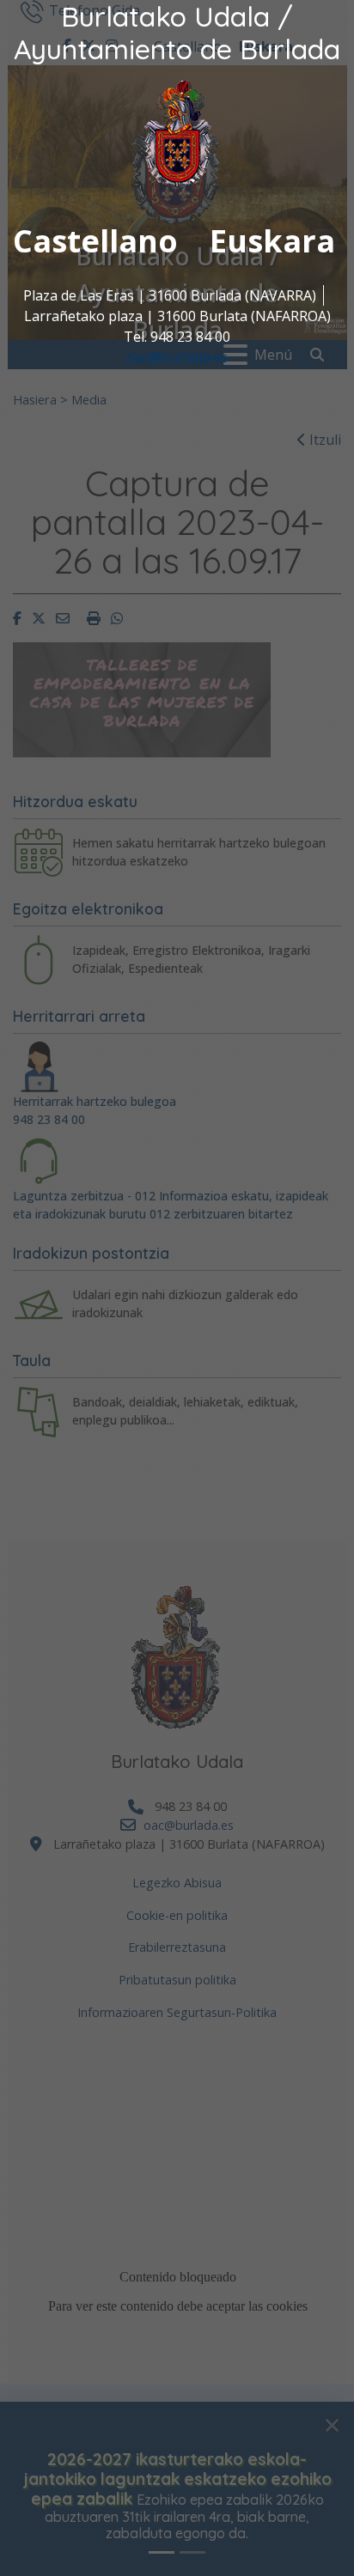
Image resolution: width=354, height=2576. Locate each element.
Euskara (272, 241)
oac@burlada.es (177, 357)
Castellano (95, 241)
